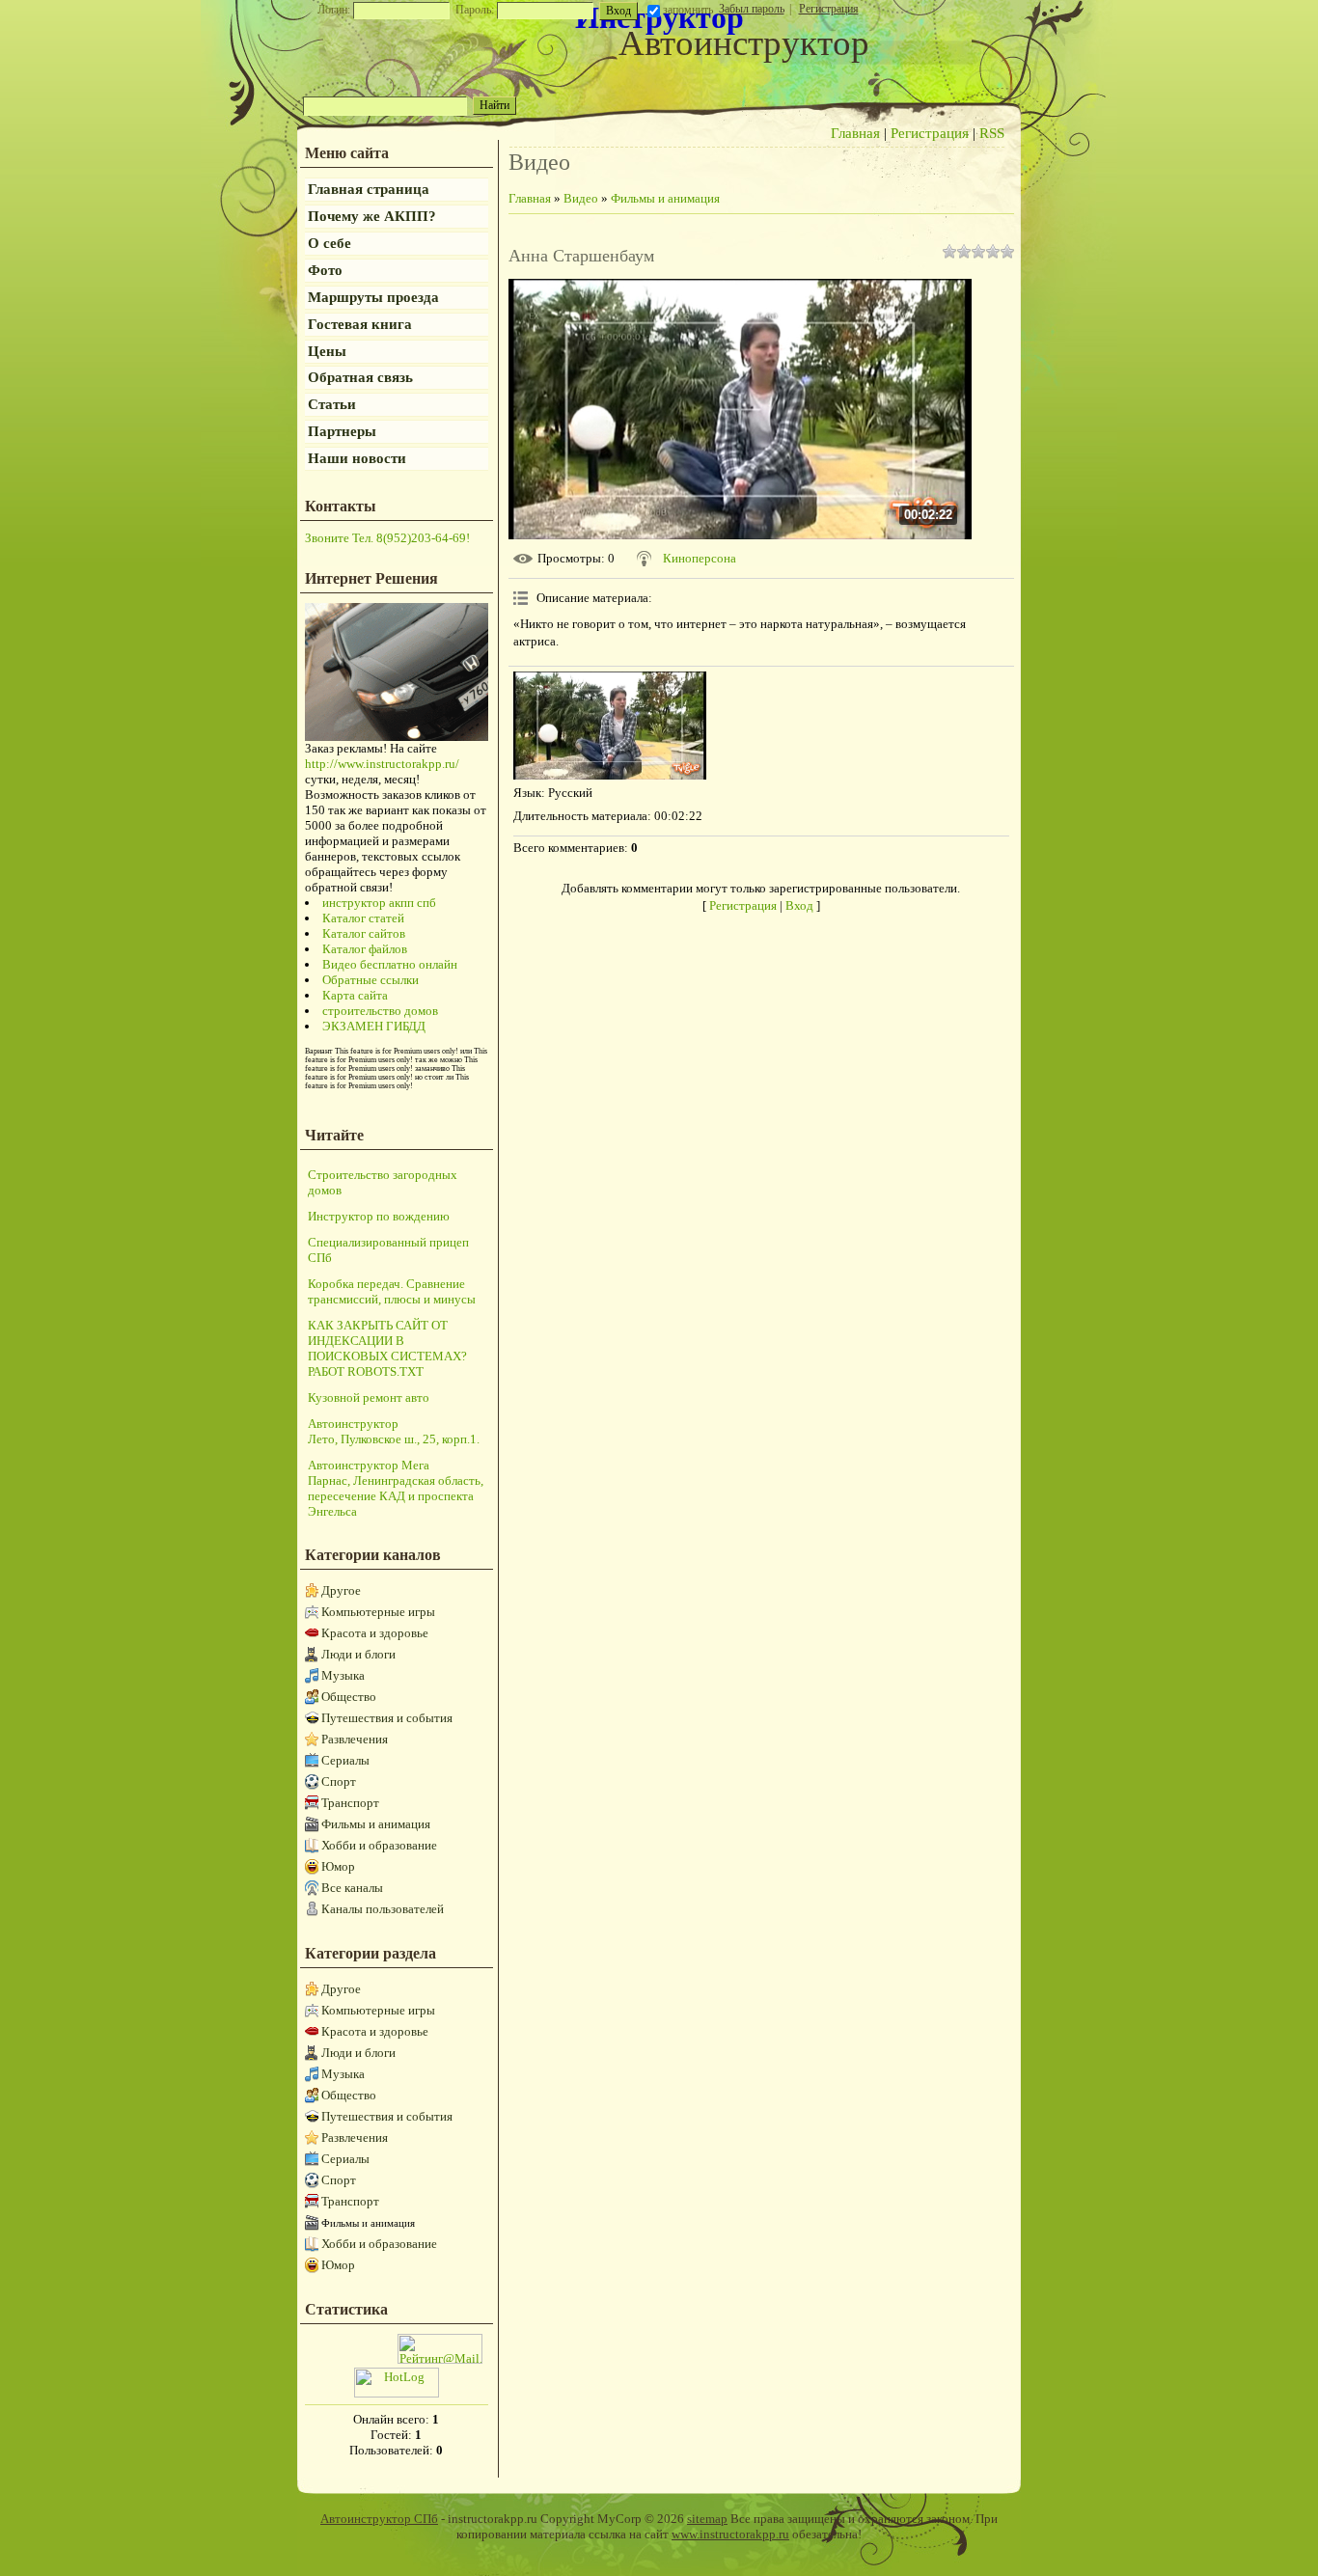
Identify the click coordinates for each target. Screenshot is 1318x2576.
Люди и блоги (358, 1654)
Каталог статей (363, 918)
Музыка (343, 1675)
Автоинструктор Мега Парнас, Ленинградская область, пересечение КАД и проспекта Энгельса (396, 1488)
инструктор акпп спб (379, 903)
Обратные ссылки (371, 980)
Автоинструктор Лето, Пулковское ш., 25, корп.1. (394, 1431)
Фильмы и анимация (376, 1824)
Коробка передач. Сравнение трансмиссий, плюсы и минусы (392, 1291)
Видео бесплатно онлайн (390, 964)
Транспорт (350, 1803)
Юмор (338, 1866)
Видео (581, 198)
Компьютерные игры (378, 1612)
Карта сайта (355, 995)
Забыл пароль (752, 9)
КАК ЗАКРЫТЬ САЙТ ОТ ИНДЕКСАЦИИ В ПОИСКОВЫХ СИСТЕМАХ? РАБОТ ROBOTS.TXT (387, 1348)
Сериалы (345, 1760)
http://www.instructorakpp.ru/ (382, 764)
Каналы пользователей (383, 1909)
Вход (799, 905)
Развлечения (355, 1739)
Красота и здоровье (375, 1633)
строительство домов (380, 1011)
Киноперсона (700, 558)
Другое (341, 1590)
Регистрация (829, 9)
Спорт (339, 1781)
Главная (855, 133)
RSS (992, 133)
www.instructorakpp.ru (730, 2534)
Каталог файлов (365, 949)
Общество (349, 1697)
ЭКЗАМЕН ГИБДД (374, 1026)
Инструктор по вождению (379, 1216)
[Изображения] (610, 726)
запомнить (688, 10)
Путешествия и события (387, 1718)
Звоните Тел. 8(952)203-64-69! (387, 538)
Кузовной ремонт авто (369, 1398)
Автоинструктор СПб (379, 2519)
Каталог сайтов (364, 933)
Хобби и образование (379, 1845)
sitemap (707, 2519)
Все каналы (352, 1888)
